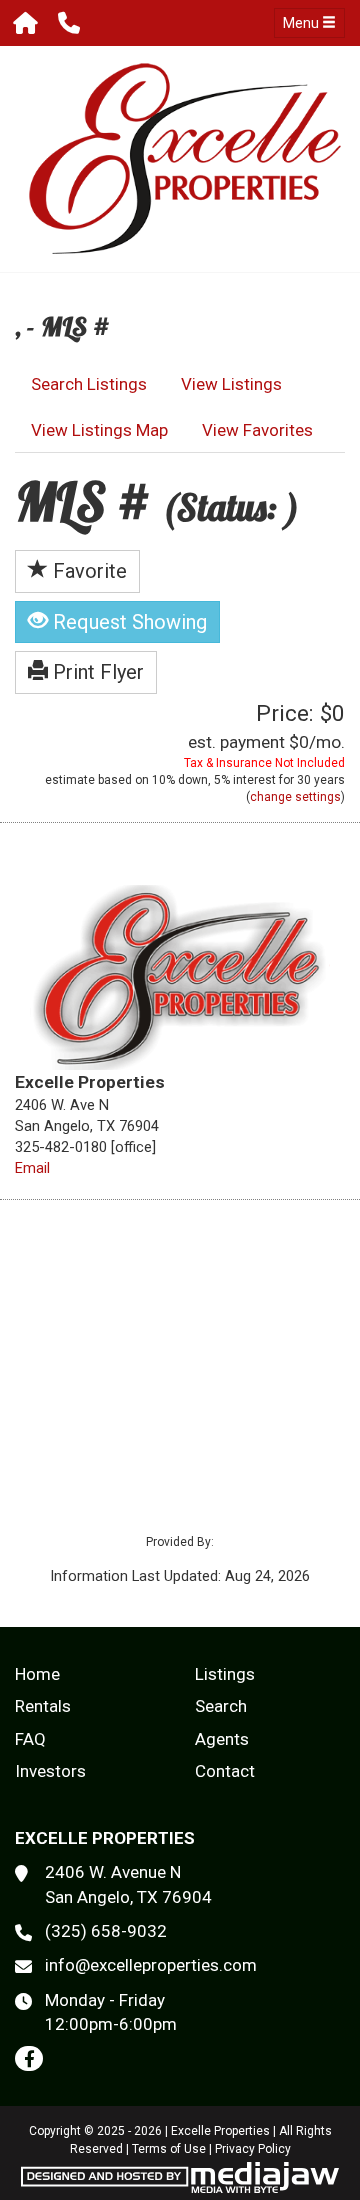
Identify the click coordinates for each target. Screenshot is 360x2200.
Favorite (87, 571)
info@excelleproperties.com (151, 1965)
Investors (50, 1771)
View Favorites (257, 430)
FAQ (30, 1739)
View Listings (231, 384)
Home (37, 1674)
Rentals (43, 1706)
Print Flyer (96, 672)
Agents (222, 1739)
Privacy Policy (253, 2149)
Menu (302, 23)
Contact (225, 1771)
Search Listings (89, 384)
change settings (295, 797)
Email (32, 1168)
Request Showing (127, 622)
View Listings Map (99, 430)
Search (221, 1706)
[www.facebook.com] (29, 2058)
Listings (225, 1674)
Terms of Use (169, 2149)
